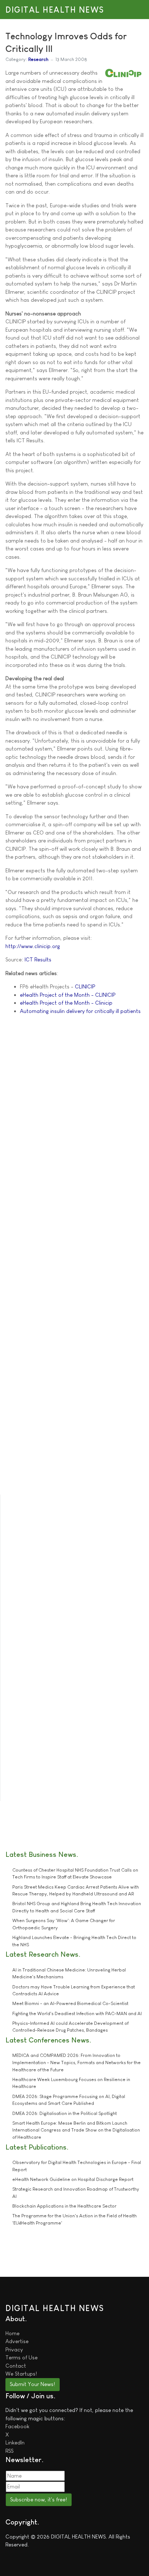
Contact (16, 2366)
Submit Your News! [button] (32, 2384)
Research (38, 59)
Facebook (17, 2426)
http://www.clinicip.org (33, 946)
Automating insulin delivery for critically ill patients (80, 1011)
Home (12, 2333)
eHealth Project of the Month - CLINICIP (68, 995)
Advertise (17, 2341)
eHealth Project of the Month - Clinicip (66, 1003)
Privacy (14, 2349)
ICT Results (38, 959)
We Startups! (21, 2374)
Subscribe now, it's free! (39, 2499)
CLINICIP (85, 986)
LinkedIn (15, 2442)
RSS (9, 2451)
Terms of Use (22, 2357)
